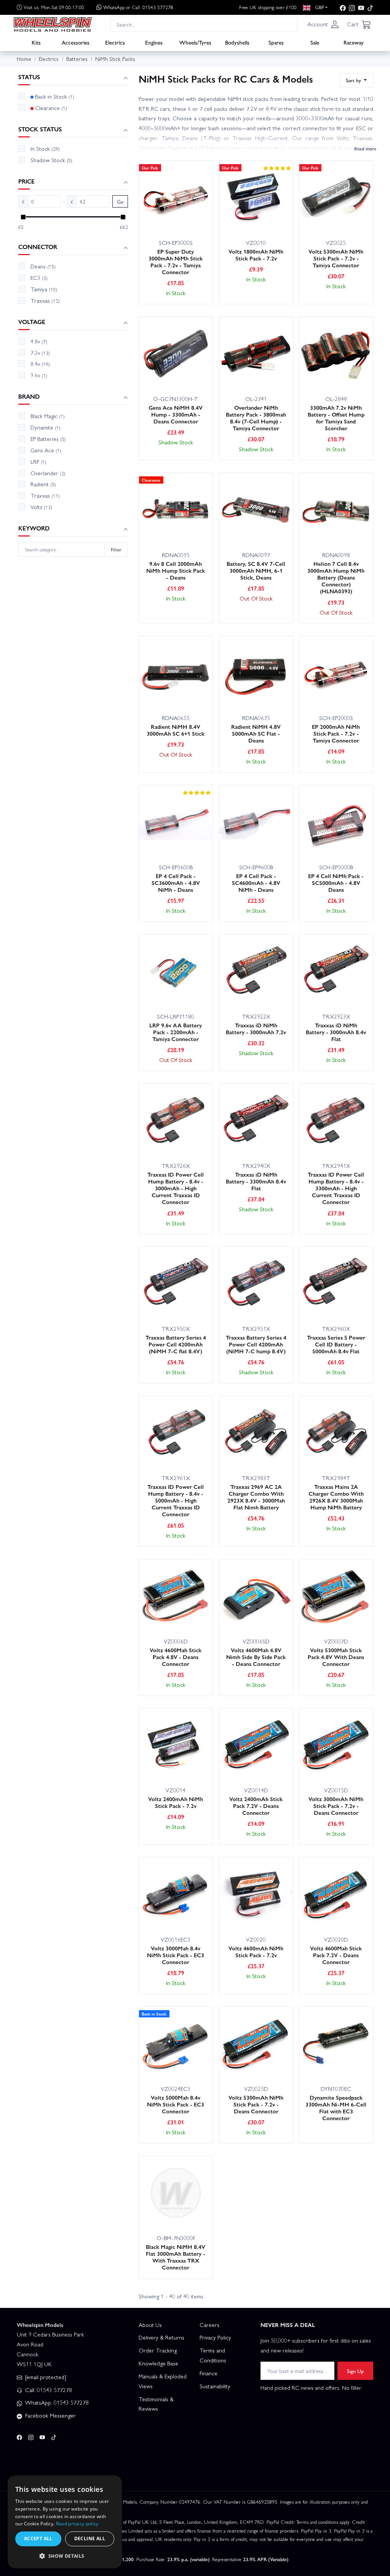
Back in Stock (55, 96)
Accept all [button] (38, 2538)
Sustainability (215, 2386)
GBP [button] (319, 7)
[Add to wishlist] (198, 217)
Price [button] (26, 181)
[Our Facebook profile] (343, 7)
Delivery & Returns (161, 2337)
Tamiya (44, 289)
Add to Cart (163, 217)
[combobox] (204, 24)
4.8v (39, 341)
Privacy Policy (215, 2337)
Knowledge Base (158, 2363)
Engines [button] (154, 42)
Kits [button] (36, 42)
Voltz (41, 507)
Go (120, 202)
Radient (43, 484)
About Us (150, 2325)
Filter (116, 549)
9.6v (39, 375)
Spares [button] (276, 42)
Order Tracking (158, 2350)
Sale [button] (315, 42)
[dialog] (65, 2522)
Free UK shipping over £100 (268, 7)
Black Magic (48, 416)
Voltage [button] (32, 322)
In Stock (45, 149)
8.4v (40, 364)
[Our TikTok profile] (370, 7)
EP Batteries (48, 439)
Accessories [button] (76, 42)
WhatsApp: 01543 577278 (56, 2402)
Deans (43, 266)
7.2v (40, 353)
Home (24, 59)
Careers (209, 2325)
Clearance (51, 108)
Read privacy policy (77, 2524)
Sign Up (355, 2371)
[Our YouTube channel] (361, 7)
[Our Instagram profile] (352, 7)
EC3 (39, 278)
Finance (209, 2373)
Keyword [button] (34, 528)
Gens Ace (46, 450)
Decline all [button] (90, 2538)
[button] (323, 24)
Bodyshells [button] (237, 42)
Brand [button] (29, 397)
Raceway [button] (354, 42)
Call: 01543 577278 (48, 2390)
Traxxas (45, 300)
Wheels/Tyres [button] (195, 42)
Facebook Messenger (50, 2415)
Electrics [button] (115, 42)
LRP (38, 462)
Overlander (48, 473)
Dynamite (46, 427)
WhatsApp (138, 7)
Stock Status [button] (40, 129)
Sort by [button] (354, 80)
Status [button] (29, 77)
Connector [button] (38, 247)
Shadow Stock (51, 160)
